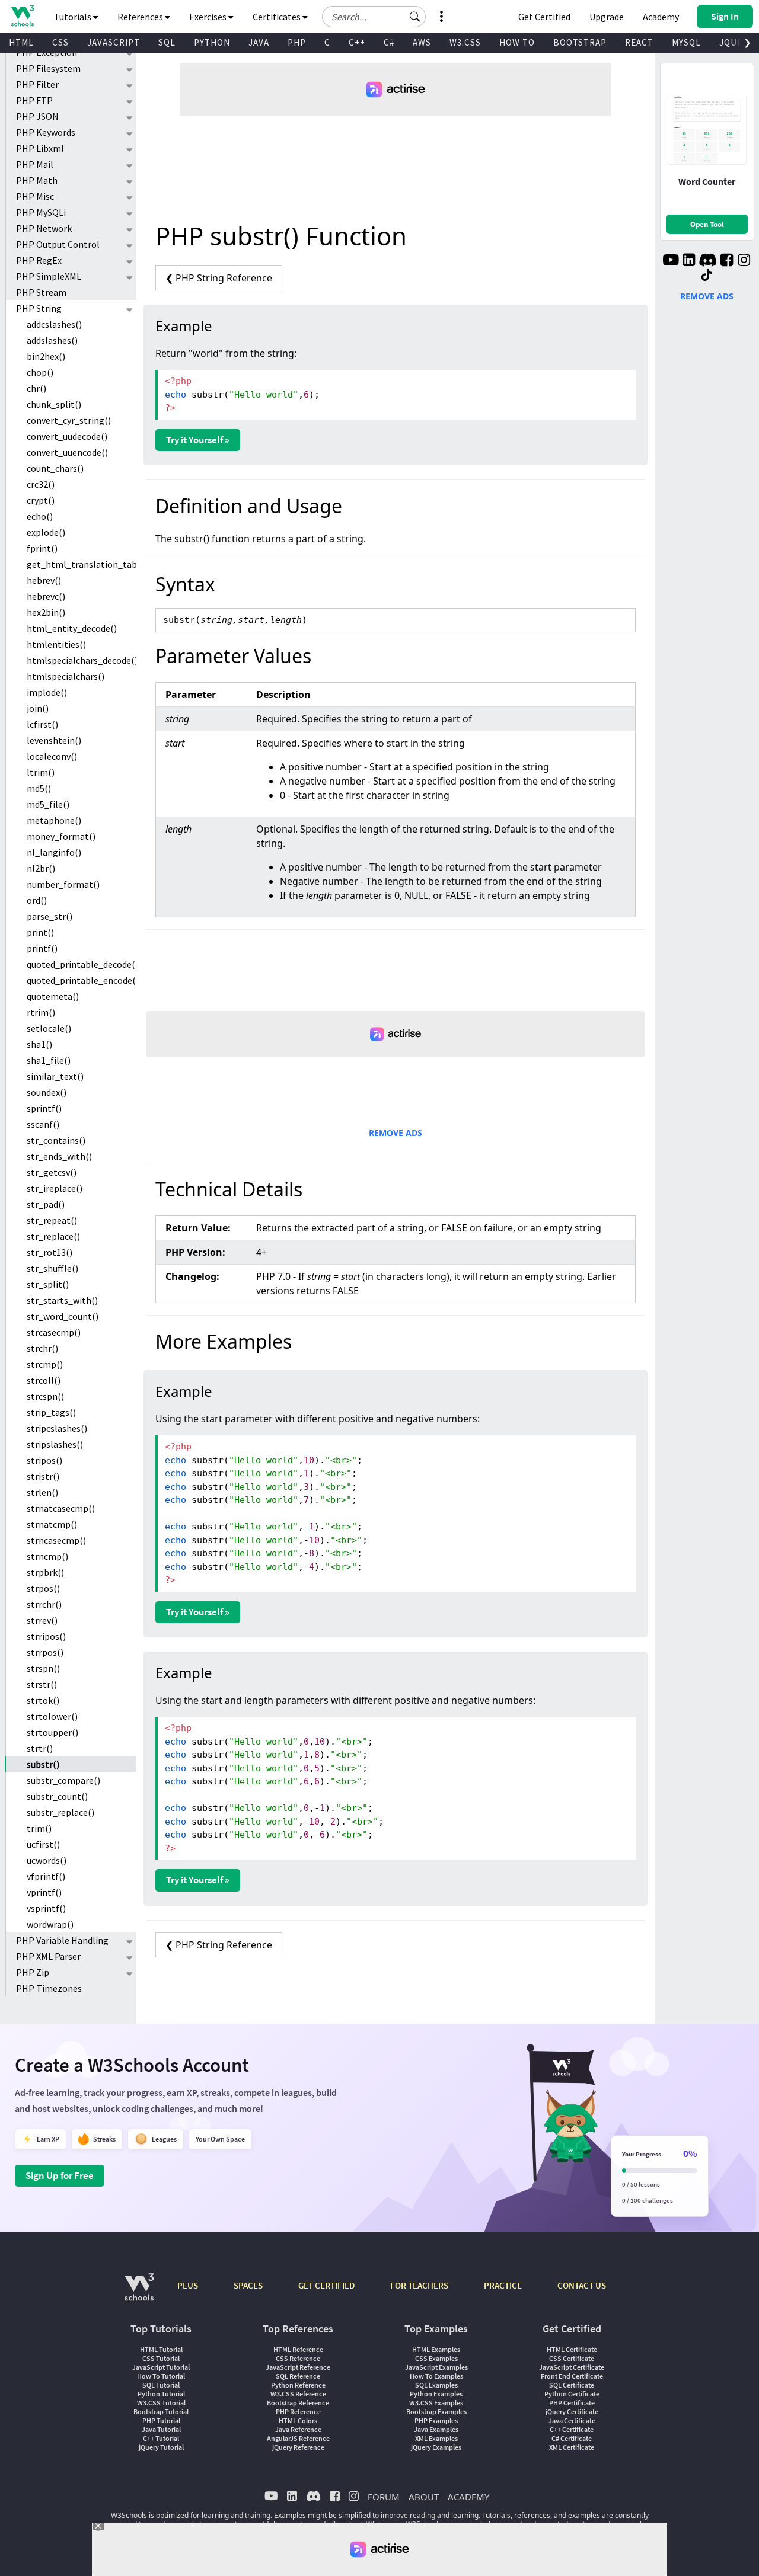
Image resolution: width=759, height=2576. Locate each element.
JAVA (259, 42)
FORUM (384, 2497)
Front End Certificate (572, 2376)
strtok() (43, 1700)
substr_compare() (63, 1780)
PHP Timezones (49, 1988)
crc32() (41, 484)
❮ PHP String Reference (219, 278)
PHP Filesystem (48, 68)
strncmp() (47, 1556)
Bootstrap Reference (298, 2403)
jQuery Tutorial (161, 2447)
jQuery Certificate (572, 2412)
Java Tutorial (161, 2429)
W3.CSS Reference (298, 2394)
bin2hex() (46, 356)
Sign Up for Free (60, 2175)
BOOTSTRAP (580, 42)
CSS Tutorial (161, 2358)
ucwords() (47, 1860)
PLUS (188, 2285)
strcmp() (45, 1364)
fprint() (42, 548)
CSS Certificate (572, 2358)
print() (40, 932)
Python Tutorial (161, 2394)
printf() (42, 948)
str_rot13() (50, 1252)
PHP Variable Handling (62, 1940)
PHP (297, 42)
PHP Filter (37, 84)
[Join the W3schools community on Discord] (708, 261)
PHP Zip (33, 1972)
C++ (357, 42)
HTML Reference (298, 2349)
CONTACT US (582, 2285)
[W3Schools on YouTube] (671, 261)
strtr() (40, 1748)
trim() (39, 1828)
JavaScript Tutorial (161, 2367)
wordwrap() (50, 1924)
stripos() (44, 1460)
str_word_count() (63, 1316)
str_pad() (46, 1204)
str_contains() (56, 1140)
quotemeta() (53, 996)
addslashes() (52, 340)
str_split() (48, 1284)
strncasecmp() (56, 1540)
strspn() (43, 1668)
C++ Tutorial (161, 2438)
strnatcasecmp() (61, 1508)
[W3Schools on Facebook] (727, 261)
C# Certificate (572, 2438)
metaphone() (54, 820)
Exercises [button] (209, 17)
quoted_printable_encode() (82, 980)
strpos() (43, 1588)
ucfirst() (43, 1844)
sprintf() (44, 1108)
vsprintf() (46, 1908)
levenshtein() (54, 740)
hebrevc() (46, 596)
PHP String (39, 308)
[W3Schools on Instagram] (744, 261)
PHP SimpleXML (49, 276)
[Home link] (22, 16)
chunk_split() (54, 404)
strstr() (42, 1684)
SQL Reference (298, 2376)
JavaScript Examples (436, 2367)
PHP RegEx (39, 260)
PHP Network (44, 228)
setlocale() (49, 1028)
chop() (40, 372)
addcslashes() (54, 324)
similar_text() (55, 1076)
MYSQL (686, 42)
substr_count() (57, 1796)
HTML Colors (298, 2420)
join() (38, 708)
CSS (60, 42)
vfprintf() (46, 1876)
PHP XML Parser (48, 1956)
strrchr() (44, 1604)
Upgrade (607, 17)
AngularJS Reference (298, 2438)
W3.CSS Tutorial (161, 2403)
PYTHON (212, 42)
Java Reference (298, 2429)
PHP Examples (436, 2420)
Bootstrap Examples (436, 2412)
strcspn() (45, 1396)
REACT (639, 42)
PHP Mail (35, 164)
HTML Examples (436, 2349)
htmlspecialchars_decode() (82, 660)
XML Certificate (572, 2447)
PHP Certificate (572, 2403)
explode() (46, 532)
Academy (661, 17)
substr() (43, 1764)
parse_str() (50, 916)
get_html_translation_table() (82, 564)
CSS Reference (298, 2358)
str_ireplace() (55, 1188)
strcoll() (44, 1380)
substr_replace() (60, 1812)
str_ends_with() (59, 1156)
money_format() (61, 836)
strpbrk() (45, 1572)
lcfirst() (42, 724)
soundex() (47, 1092)
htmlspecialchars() (66, 676)
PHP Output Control (58, 244)
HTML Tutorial (161, 2349)
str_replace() (53, 1236)
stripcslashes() (57, 1428)
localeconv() (52, 756)
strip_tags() (51, 1412)
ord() (37, 900)
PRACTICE (503, 2285)
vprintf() (44, 1892)
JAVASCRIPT (114, 42)
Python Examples (436, 2394)
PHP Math (37, 180)
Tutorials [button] (74, 17)
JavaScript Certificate (572, 2367)
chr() (36, 388)
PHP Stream (41, 292)
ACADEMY (468, 2497)
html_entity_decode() (72, 628)
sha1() (39, 1044)
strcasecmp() (54, 1332)
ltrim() (41, 772)
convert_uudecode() (67, 436)
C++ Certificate (572, 2429)
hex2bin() (46, 612)
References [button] (141, 17)
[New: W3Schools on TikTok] (707, 276)
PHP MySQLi (41, 212)
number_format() (63, 884)
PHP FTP (34, 100)
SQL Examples (436, 2385)
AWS (422, 42)
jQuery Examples (436, 2447)
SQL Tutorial (161, 2385)
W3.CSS (465, 42)
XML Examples (436, 2438)
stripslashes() (55, 1444)
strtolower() (52, 1716)
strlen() (42, 1492)
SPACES (248, 2285)
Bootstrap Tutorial (161, 2412)
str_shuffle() (52, 1268)
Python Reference (298, 2385)
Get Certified (544, 17)
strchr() (42, 1348)
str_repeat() (52, 1220)
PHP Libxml (40, 148)
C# (389, 42)
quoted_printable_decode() (82, 964)
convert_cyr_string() (69, 420)
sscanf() (43, 1124)
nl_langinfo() (54, 852)
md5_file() (48, 804)
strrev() (42, 1620)
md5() (39, 788)
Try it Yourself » (198, 440)
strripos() (46, 1636)
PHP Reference (298, 2412)
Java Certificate (572, 2420)
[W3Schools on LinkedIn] (689, 261)
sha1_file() (49, 1060)
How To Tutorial (161, 2376)
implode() (47, 692)
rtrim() (41, 1012)
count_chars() (55, 468)
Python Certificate (572, 2394)
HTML (21, 42)
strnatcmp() (52, 1524)
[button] (415, 17)
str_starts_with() (62, 1300)
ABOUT (424, 2497)
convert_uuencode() (67, 452)
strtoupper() (52, 1732)
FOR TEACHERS (419, 2285)
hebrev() (44, 580)
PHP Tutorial (161, 2420)
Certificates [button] (278, 17)
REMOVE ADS (396, 1133)
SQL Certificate (572, 2385)
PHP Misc (35, 196)
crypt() (41, 500)
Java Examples (436, 2429)
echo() (40, 516)
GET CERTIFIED (326, 2285)
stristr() (43, 1476)
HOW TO (517, 42)
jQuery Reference (298, 2447)
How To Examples (436, 2376)
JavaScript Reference (298, 2367)
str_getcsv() (52, 1172)
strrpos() (45, 1652)
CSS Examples (436, 2358)
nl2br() (41, 868)
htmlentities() (56, 644)
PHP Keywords (46, 132)
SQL (167, 42)
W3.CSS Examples (436, 2403)
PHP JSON (37, 116)
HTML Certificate (572, 2349)
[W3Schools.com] (139, 2293)
